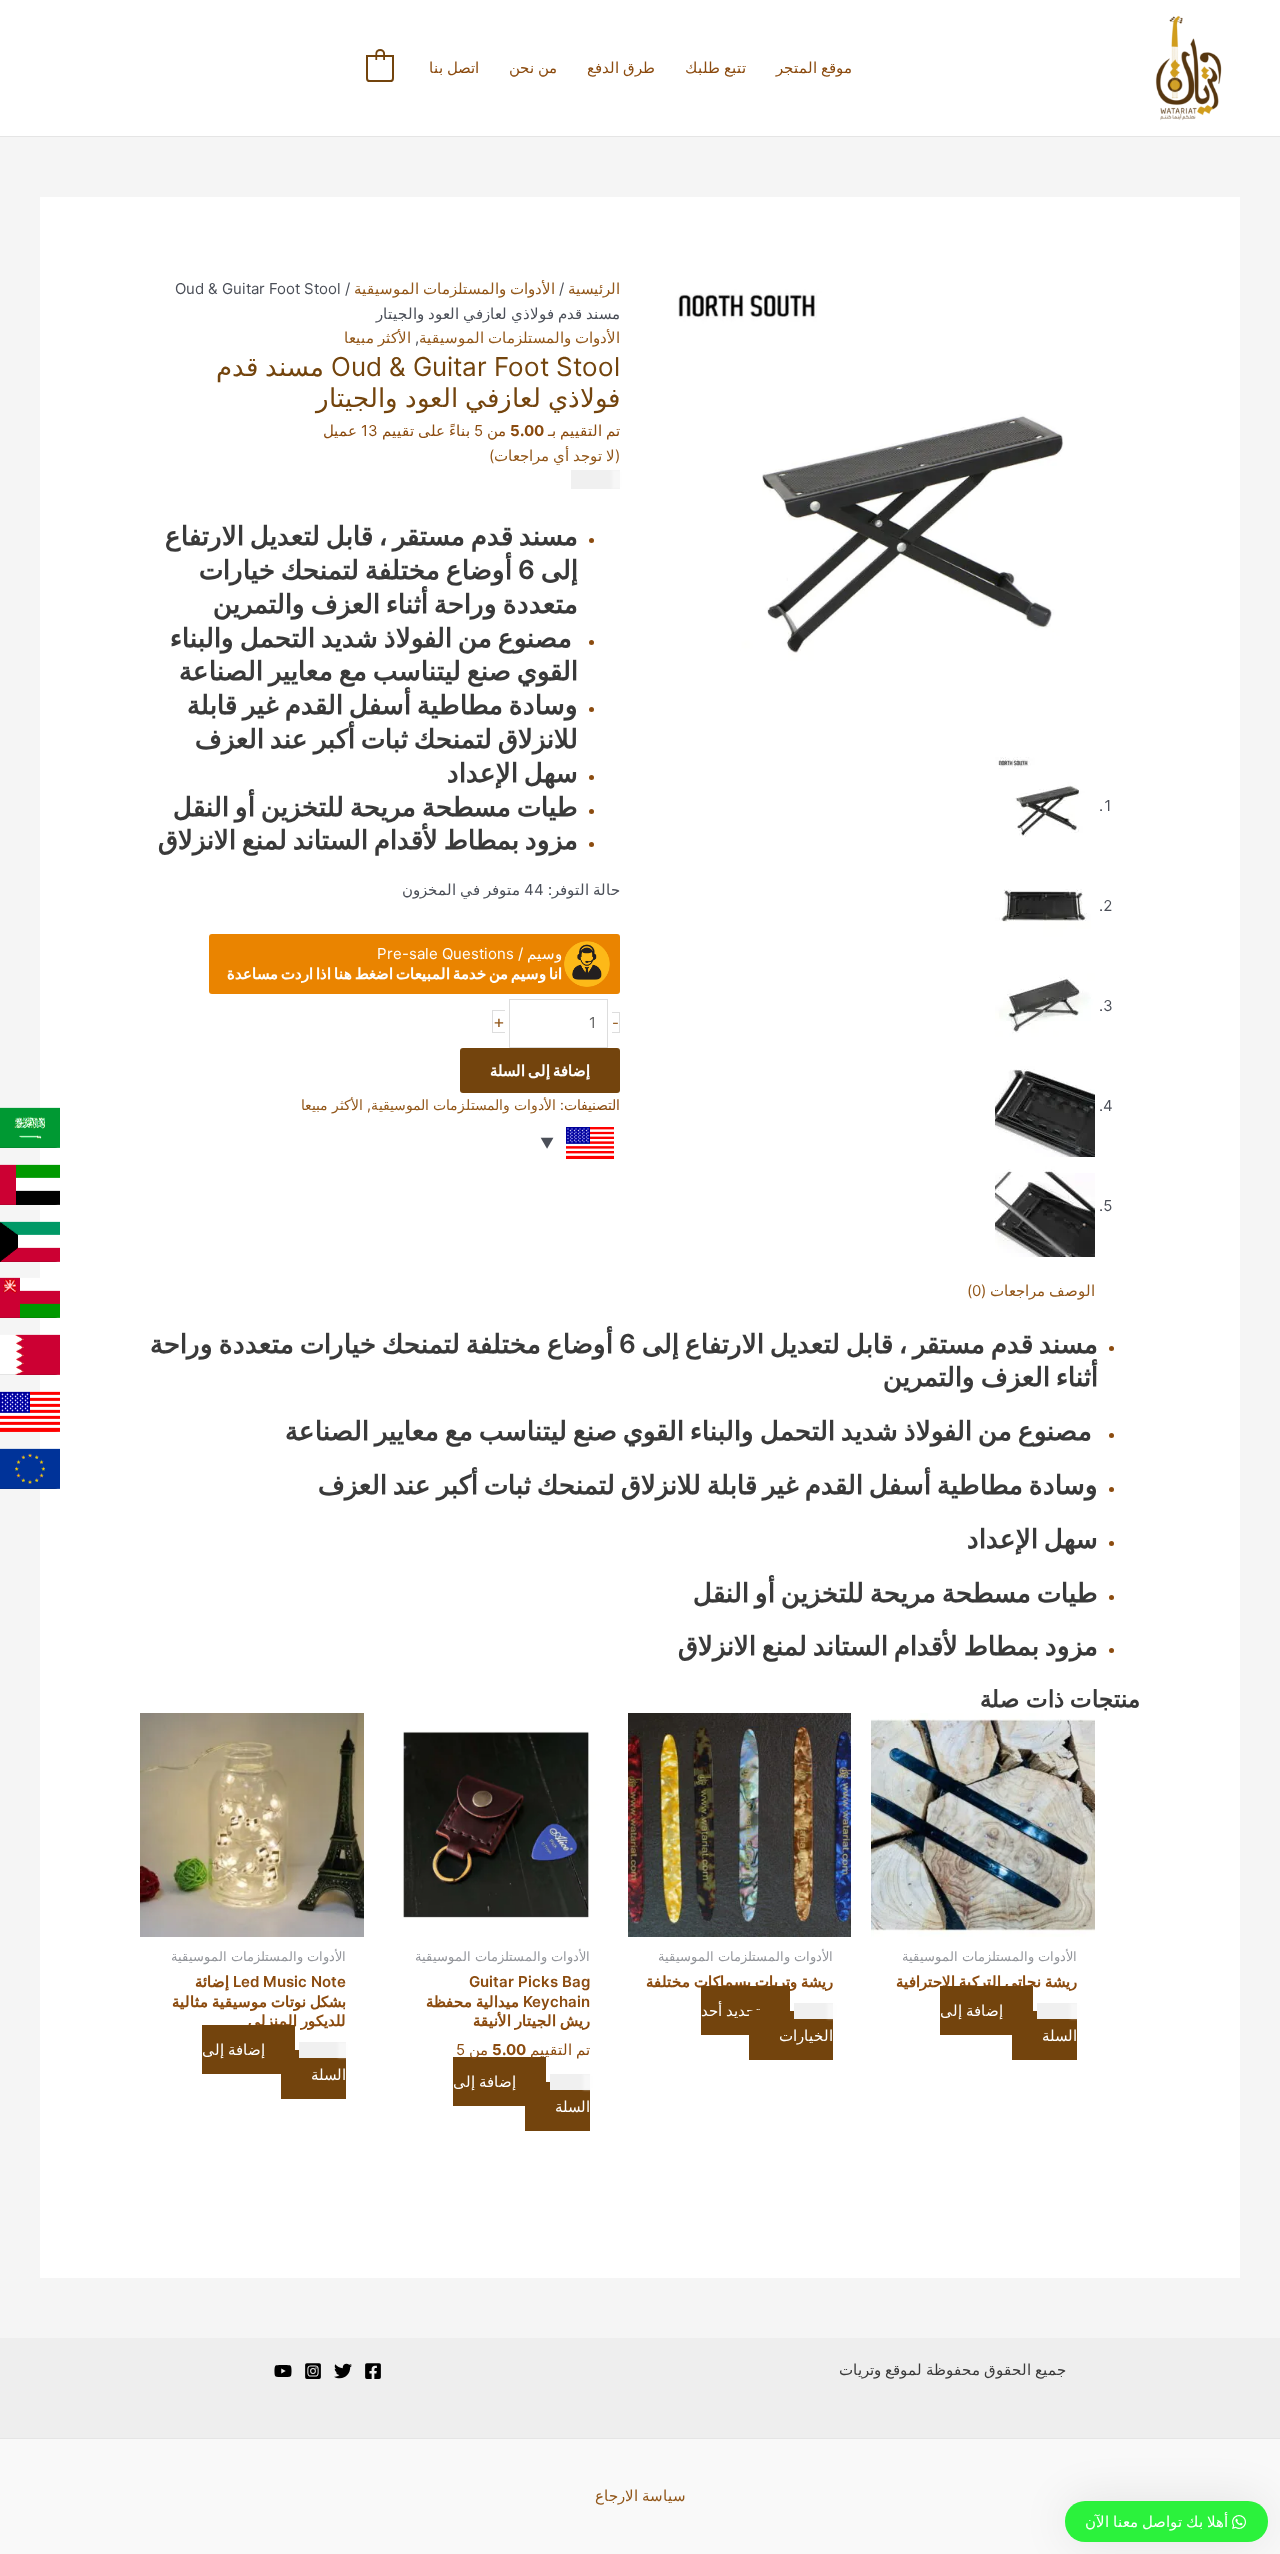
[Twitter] (343, 2371)
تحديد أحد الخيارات (767, 2023)
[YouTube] (283, 2371)
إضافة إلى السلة (540, 1070)
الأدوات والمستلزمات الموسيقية (454, 288)
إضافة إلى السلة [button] (1008, 2023)
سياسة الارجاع (640, 2495)
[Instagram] (313, 2371)
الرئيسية (594, 288)
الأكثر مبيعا (377, 337)
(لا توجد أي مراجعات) (554, 455)
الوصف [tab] (1072, 1290)
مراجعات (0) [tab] (1006, 1290)
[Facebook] (373, 2371)
